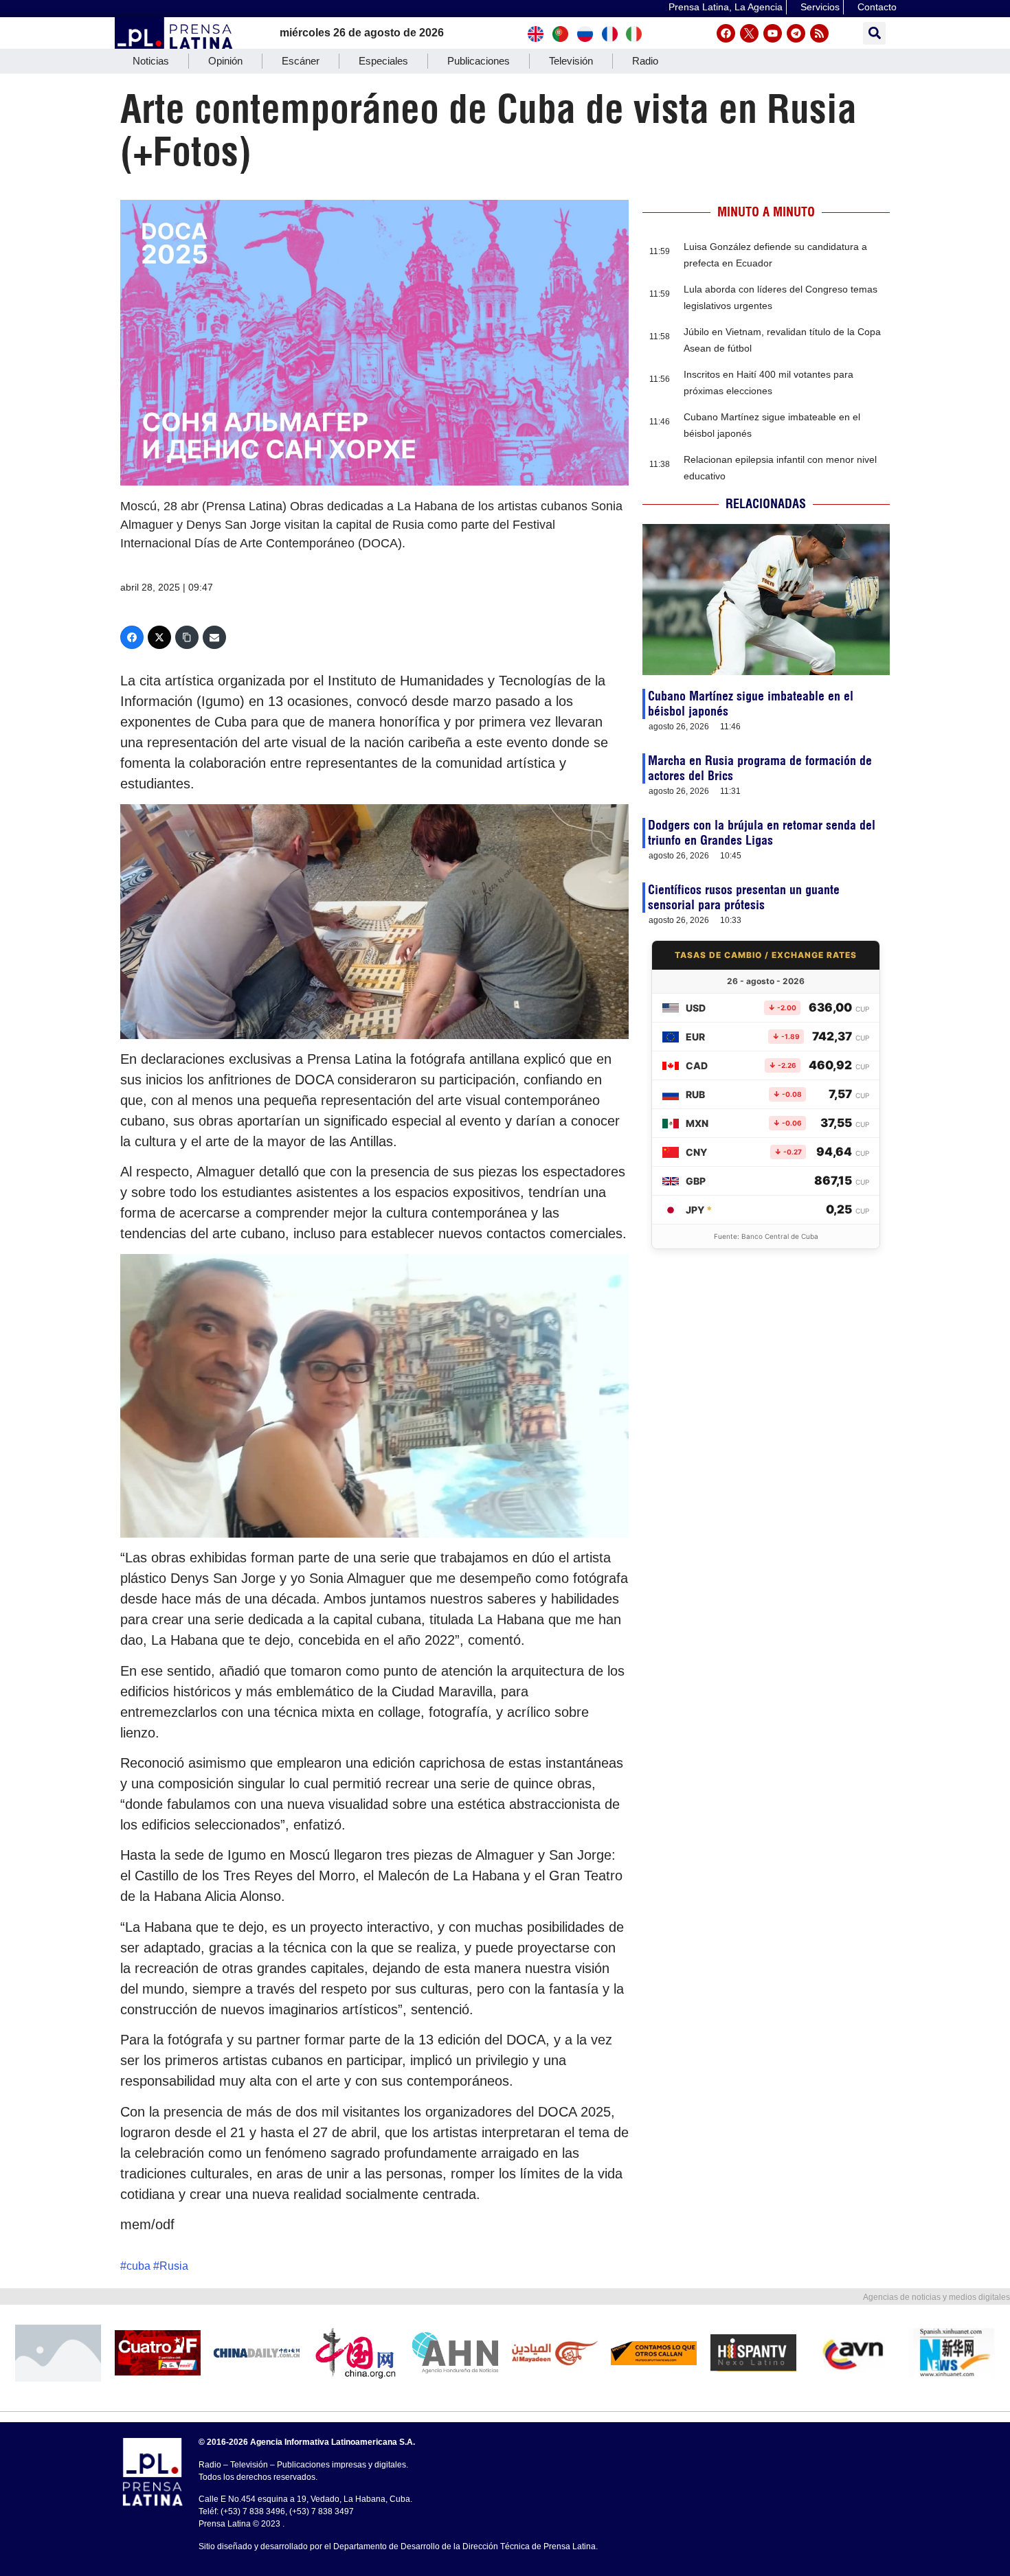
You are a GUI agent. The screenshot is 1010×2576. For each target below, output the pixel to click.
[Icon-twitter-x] (749, 33)
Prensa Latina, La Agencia (726, 7)
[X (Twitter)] (159, 637)
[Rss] (819, 33)
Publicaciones (479, 61)
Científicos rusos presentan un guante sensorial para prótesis (744, 897)
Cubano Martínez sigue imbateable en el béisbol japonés (751, 704)
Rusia (174, 2266)
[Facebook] (726, 33)
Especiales (383, 61)
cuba (138, 2266)
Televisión (571, 61)
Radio (645, 61)
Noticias (151, 61)
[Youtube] (773, 33)
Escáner (301, 61)
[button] (874, 33)
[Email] (214, 637)
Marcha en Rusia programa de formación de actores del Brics (760, 768)
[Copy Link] (187, 637)
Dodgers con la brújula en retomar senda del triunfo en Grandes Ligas (762, 833)
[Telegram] (796, 33)
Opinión (225, 61)
